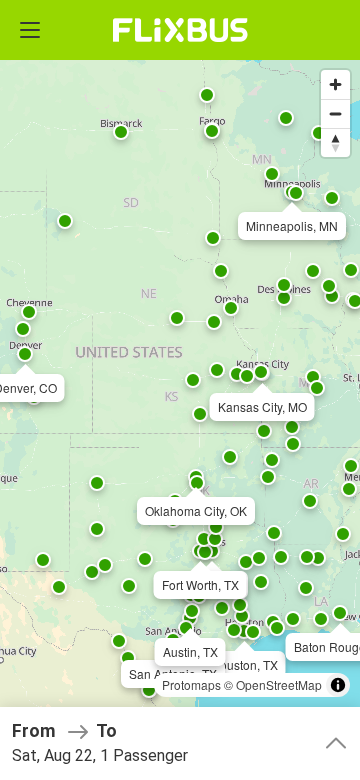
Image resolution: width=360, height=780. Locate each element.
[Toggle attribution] (338, 685)
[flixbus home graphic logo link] (180, 30)
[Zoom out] (335, 113)
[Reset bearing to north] (335, 142)
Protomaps (191, 684)
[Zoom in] (335, 84)
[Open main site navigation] (30, 30)
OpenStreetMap (279, 684)
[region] (180, 390)
